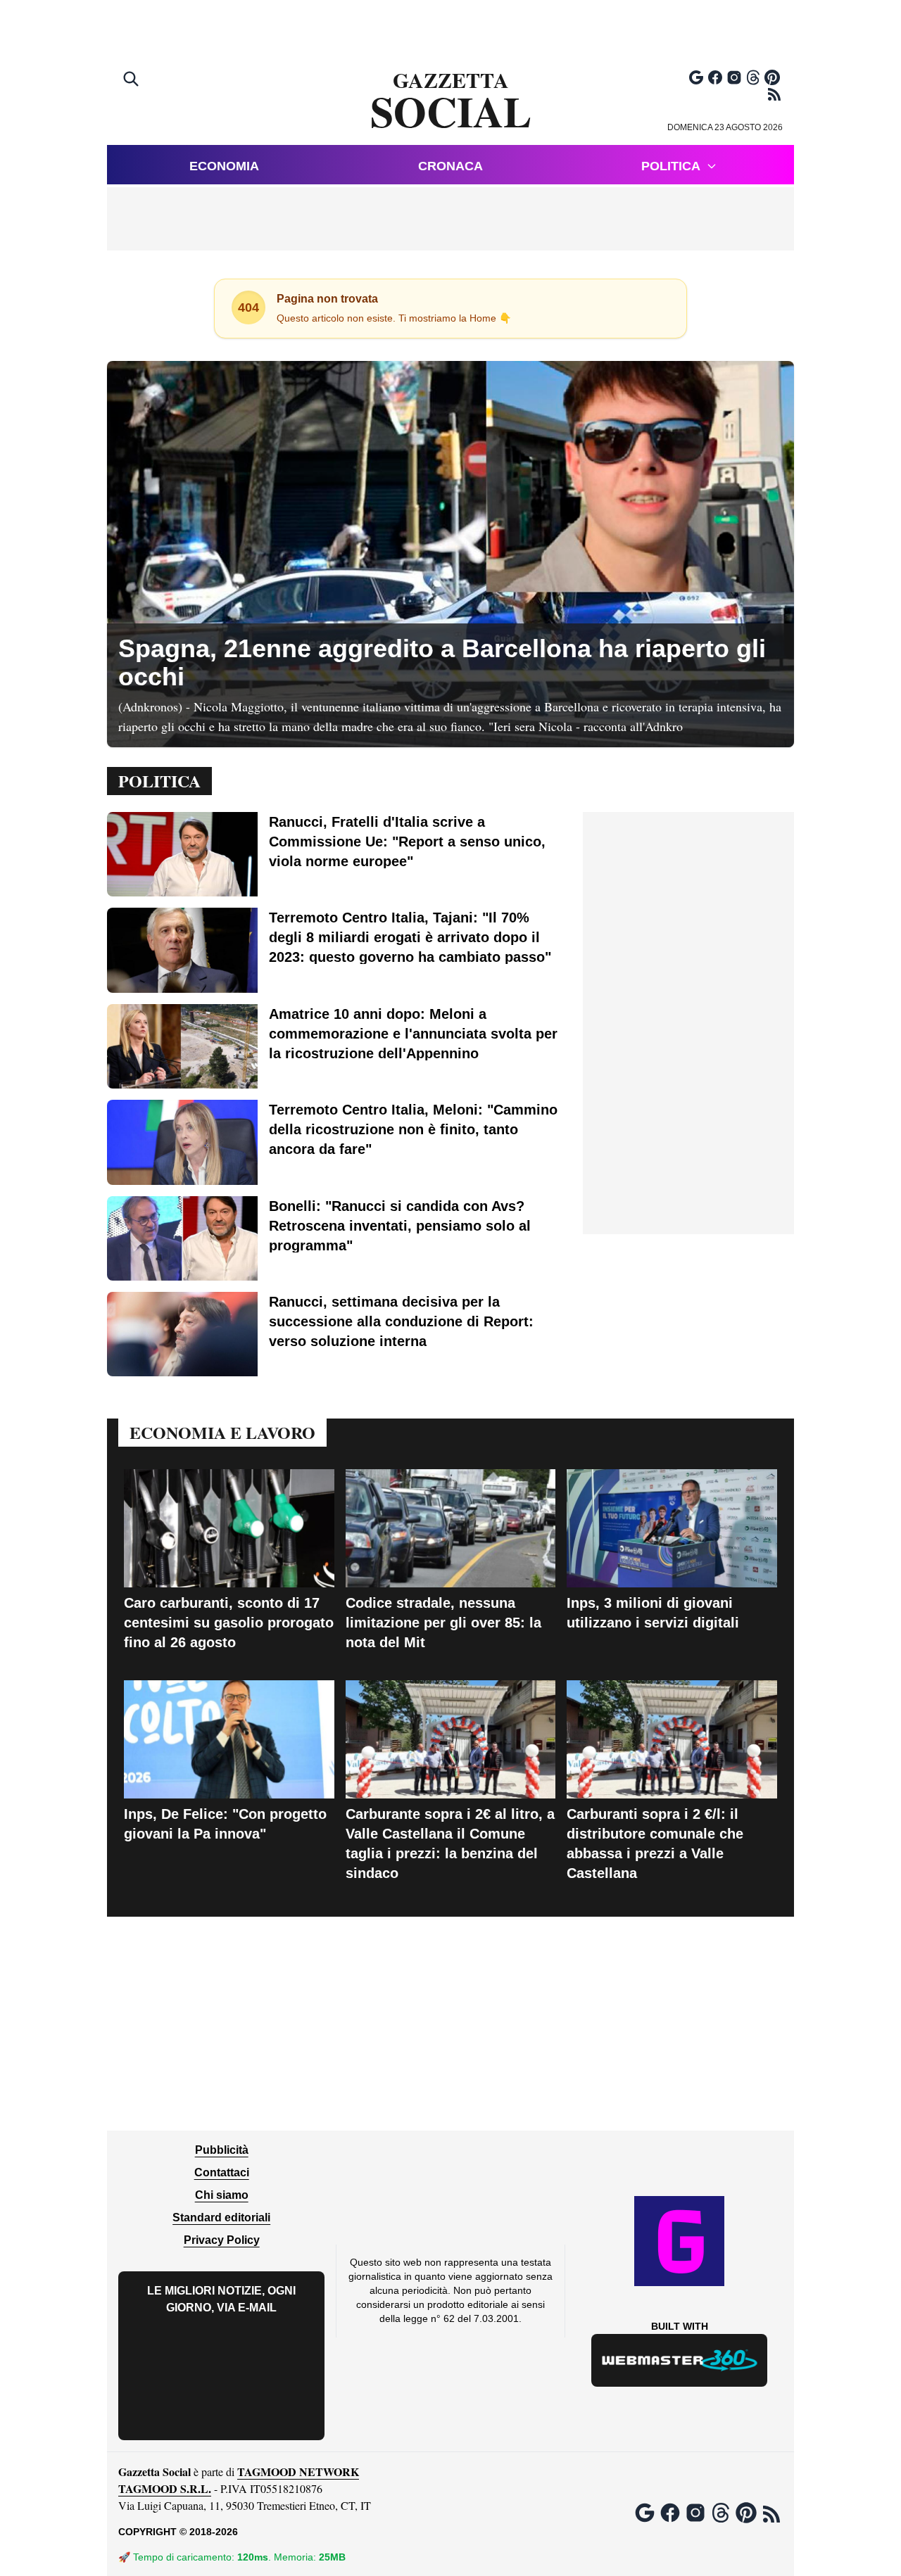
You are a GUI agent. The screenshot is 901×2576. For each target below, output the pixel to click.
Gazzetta (451, 101)
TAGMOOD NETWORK (298, 2472)
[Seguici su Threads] (753, 77)
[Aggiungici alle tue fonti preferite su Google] (696, 77)
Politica (671, 166)
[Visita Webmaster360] (680, 2360)
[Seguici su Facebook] (715, 77)
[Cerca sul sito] (132, 80)
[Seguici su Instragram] (734, 77)
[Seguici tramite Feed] (774, 94)
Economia (224, 166)
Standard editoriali (221, 2217)
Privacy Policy (222, 2240)
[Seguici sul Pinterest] (772, 77)
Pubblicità (222, 2150)
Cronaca (450, 166)
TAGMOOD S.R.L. (165, 2488)
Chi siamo (222, 2195)
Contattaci (222, 2172)
